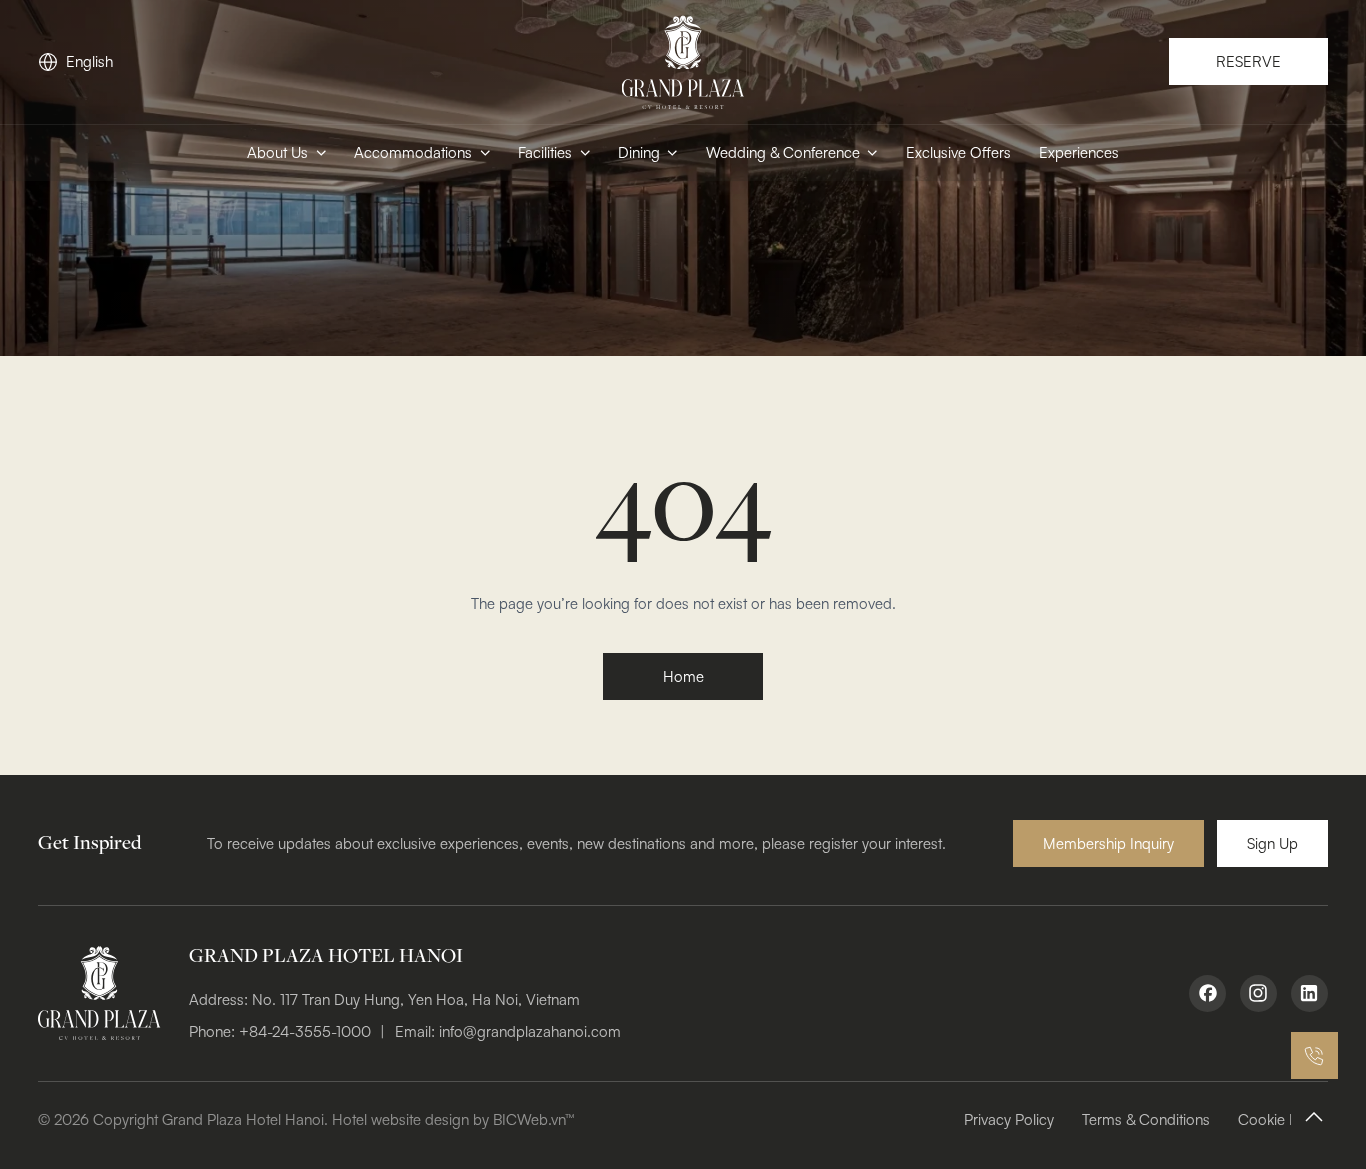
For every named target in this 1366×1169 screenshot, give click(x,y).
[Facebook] (1208, 994)
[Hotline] (1314, 1055)
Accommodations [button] (413, 152)
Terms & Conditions (1146, 1119)
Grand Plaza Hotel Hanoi (243, 1119)
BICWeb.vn (529, 1119)
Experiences (1079, 152)
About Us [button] (277, 152)
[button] (1108, 843)
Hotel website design (400, 1119)
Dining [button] (639, 152)
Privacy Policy (1009, 1119)
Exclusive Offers (958, 152)
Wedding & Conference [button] (783, 152)
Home (683, 676)
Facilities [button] (545, 152)
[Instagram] (1259, 994)
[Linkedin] (1310, 994)
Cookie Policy (1283, 1119)
